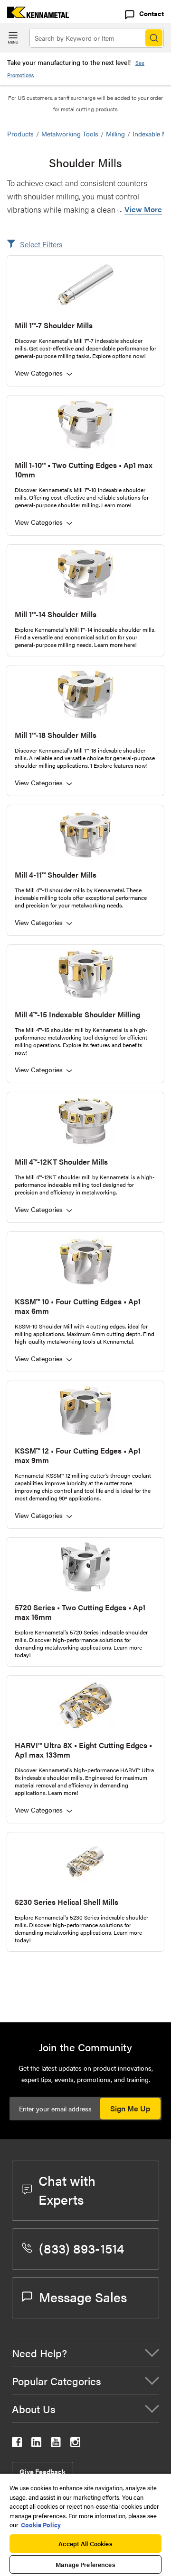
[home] (34, 15)
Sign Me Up (130, 2108)
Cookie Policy (41, 2525)
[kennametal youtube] (56, 2444)
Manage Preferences (85, 2564)
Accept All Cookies (85, 2544)
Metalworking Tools (70, 134)
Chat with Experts (67, 2190)
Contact (152, 13)
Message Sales (83, 2297)
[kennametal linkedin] (36, 2444)
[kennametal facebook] (17, 2444)
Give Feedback (43, 2471)
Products (20, 134)
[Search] (154, 38)
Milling (115, 134)
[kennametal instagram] (75, 2444)
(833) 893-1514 (81, 2248)
